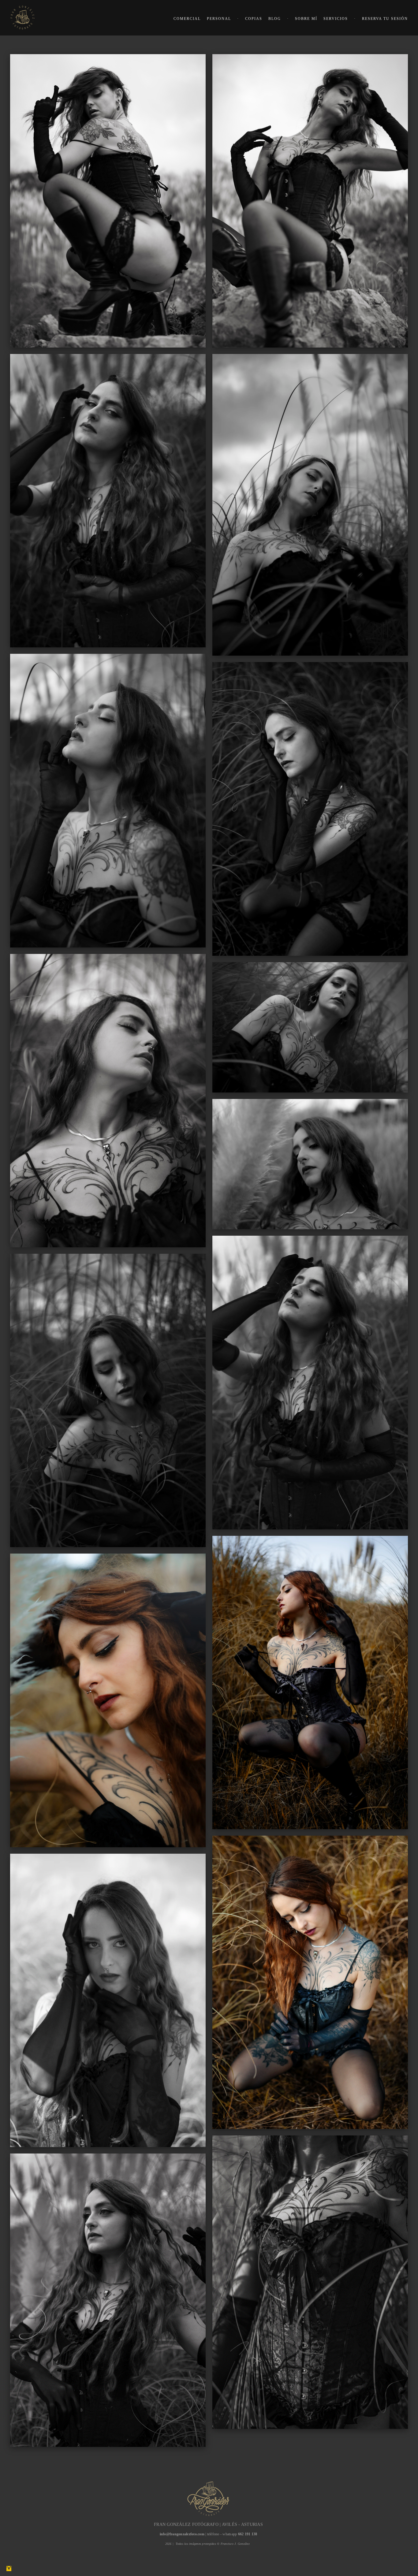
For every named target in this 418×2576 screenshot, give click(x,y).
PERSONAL (219, 19)
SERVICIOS (336, 19)
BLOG (275, 19)
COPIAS (254, 19)
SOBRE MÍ (306, 19)
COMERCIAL (187, 19)
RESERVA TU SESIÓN (385, 19)
